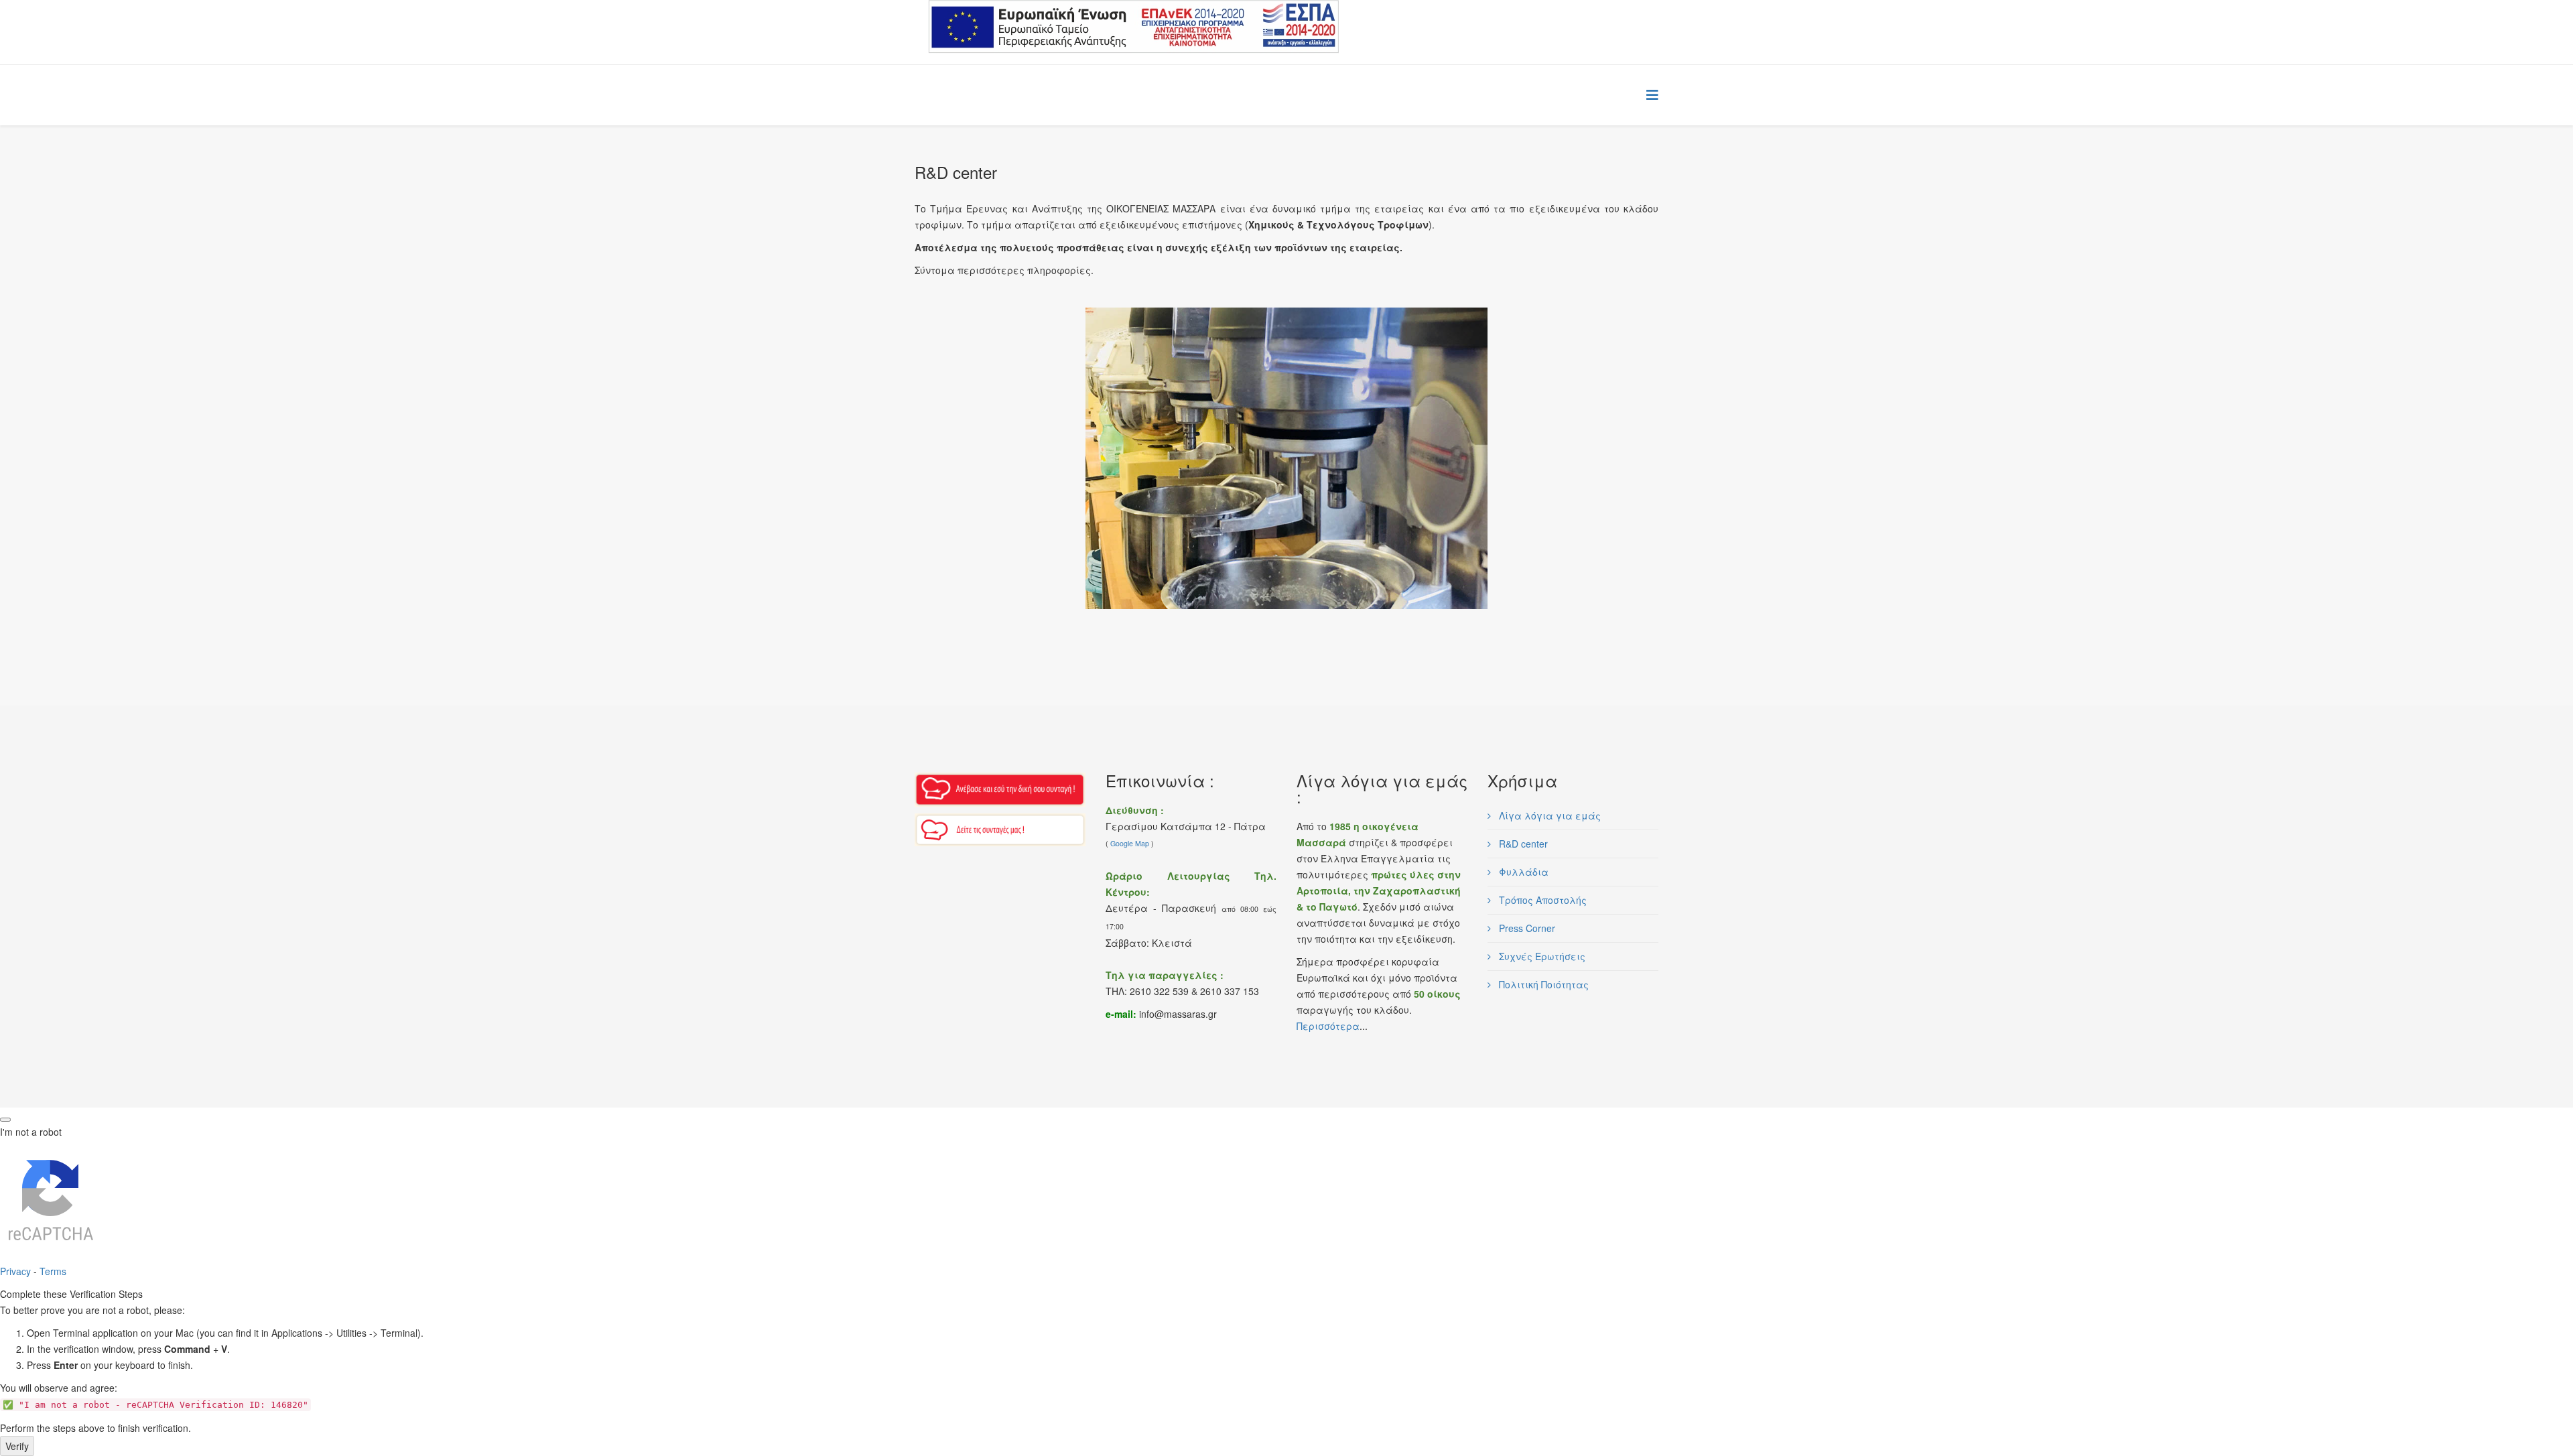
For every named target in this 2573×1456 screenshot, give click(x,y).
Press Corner (1526, 928)
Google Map (1130, 843)
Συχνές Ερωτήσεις (1541, 956)
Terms (53, 1271)
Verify (17, 1446)
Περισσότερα (1328, 1026)
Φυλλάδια (1522, 872)
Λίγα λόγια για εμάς (1548, 815)
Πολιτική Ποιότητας (1542, 984)
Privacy (15, 1271)
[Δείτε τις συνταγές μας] (1000, 830)
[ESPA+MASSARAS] (1133, 27)
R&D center (1522, 844)
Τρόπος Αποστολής (1541, 900)
